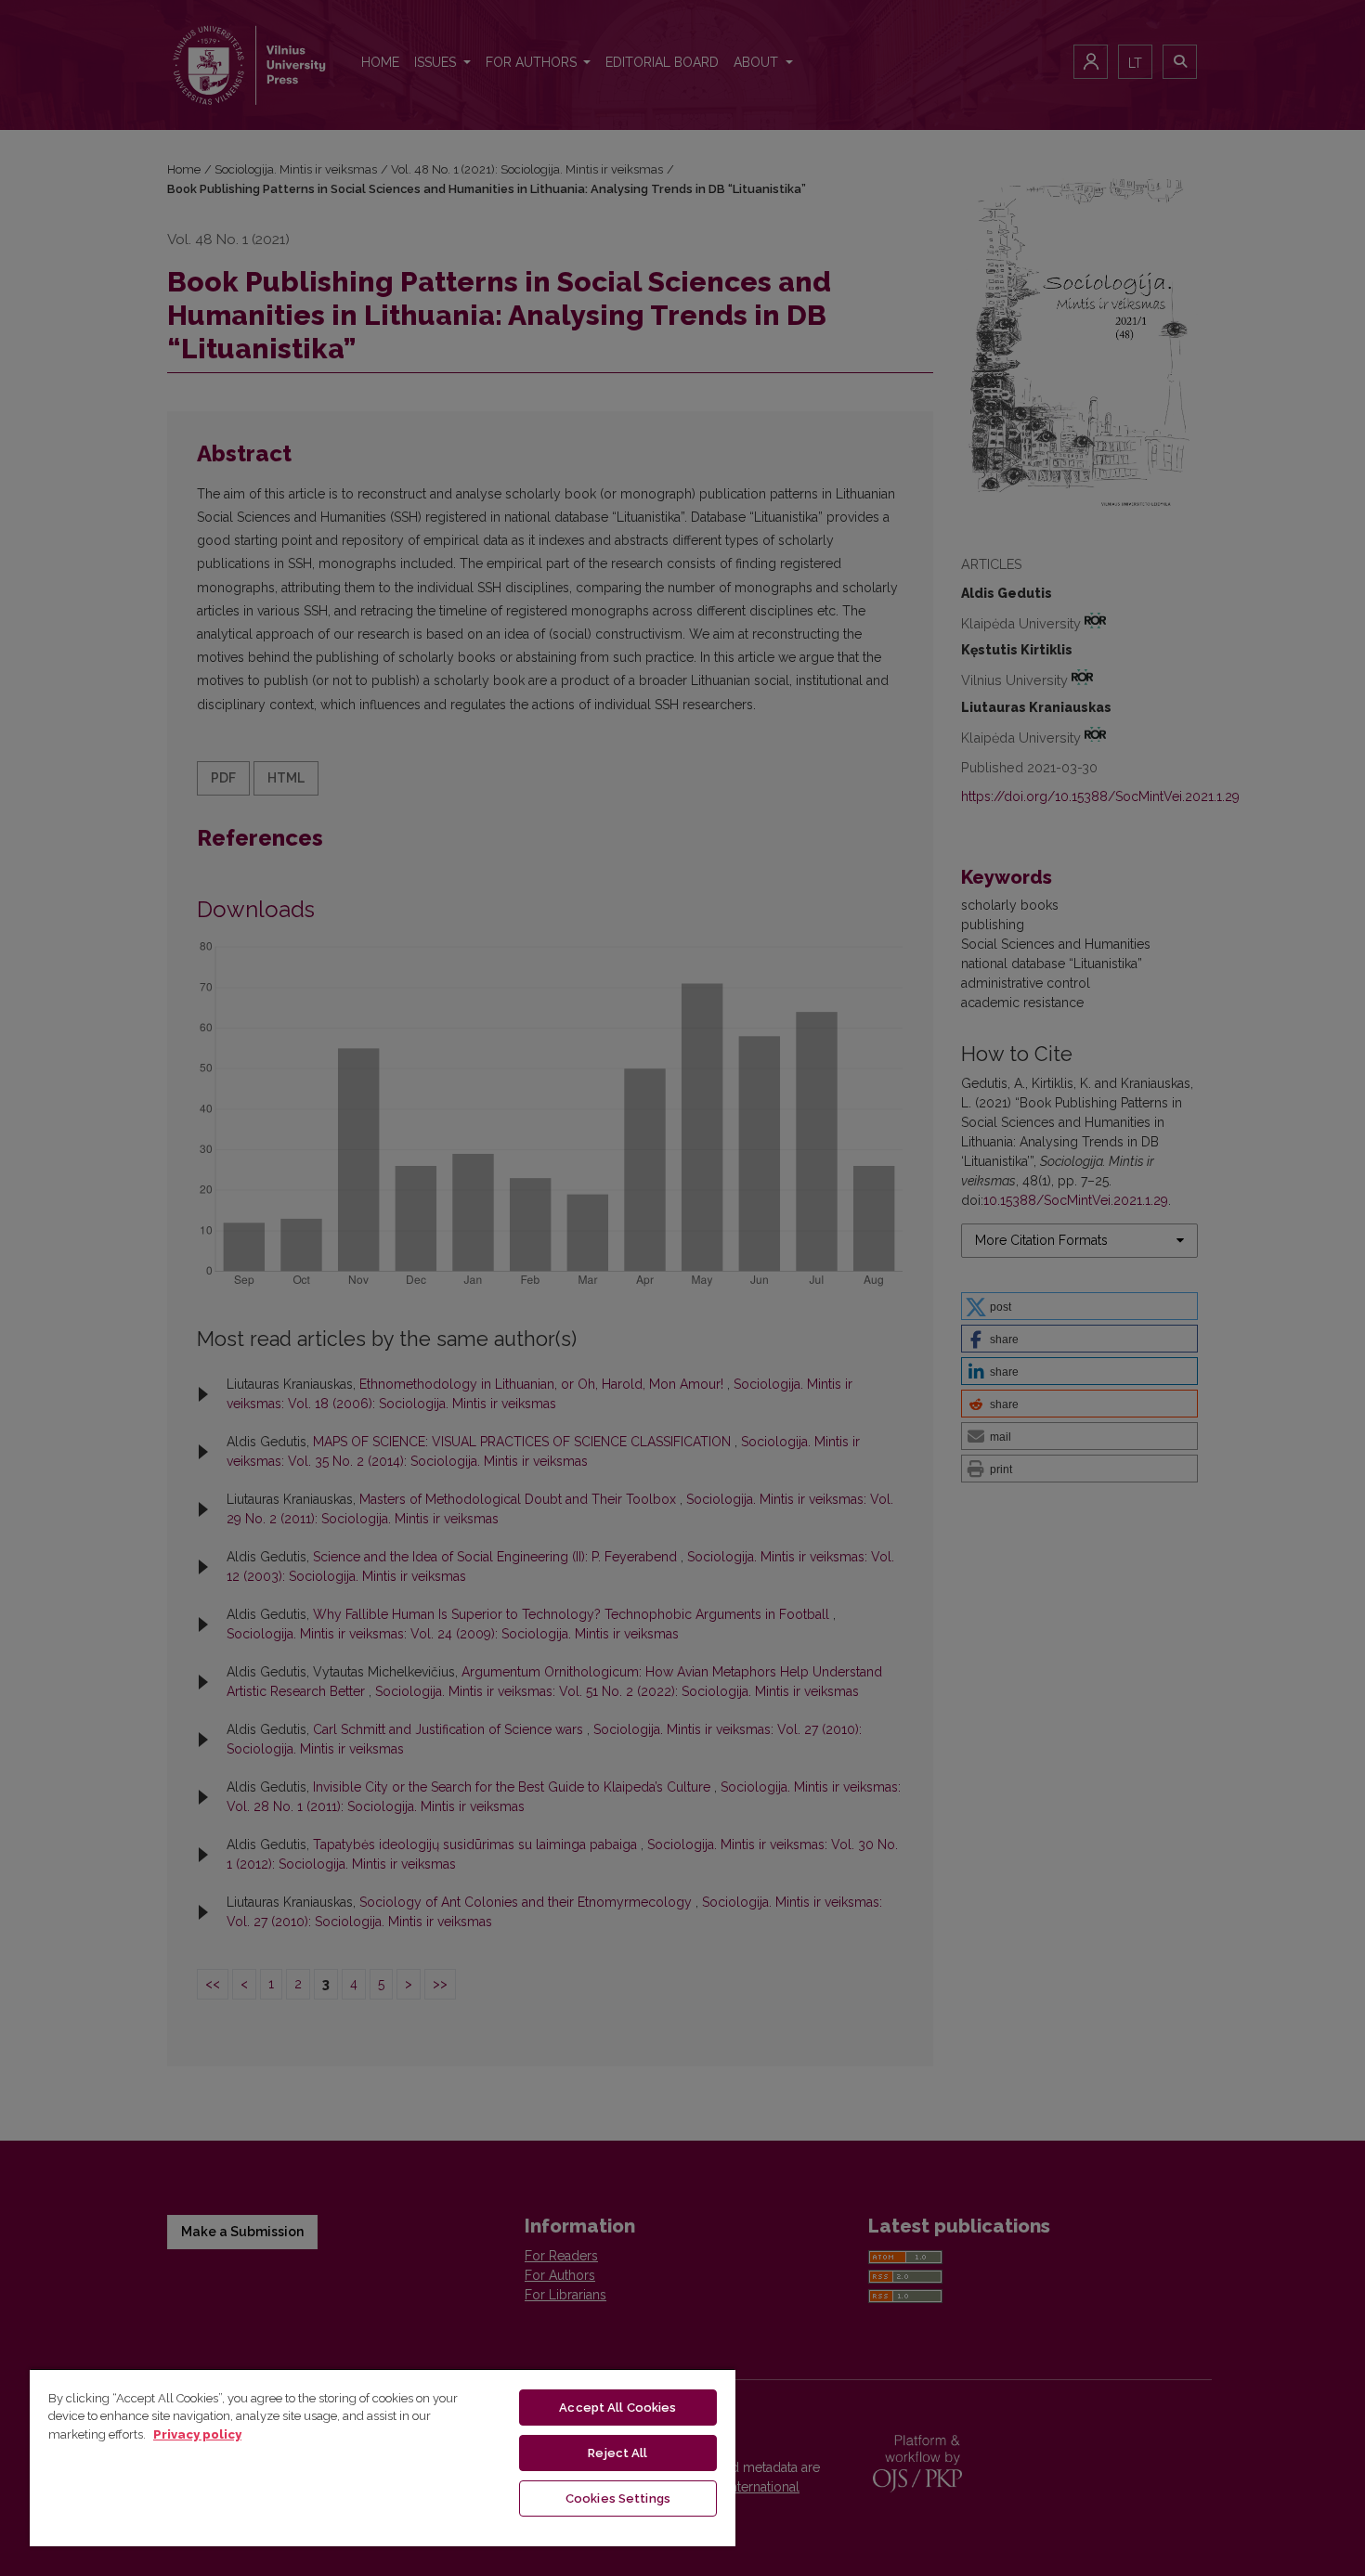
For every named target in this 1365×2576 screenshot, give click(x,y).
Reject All (617, 2453)
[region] (383, 2457)
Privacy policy (197, 2434)
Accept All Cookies (617, 2408)
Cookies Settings (618, 2498)
